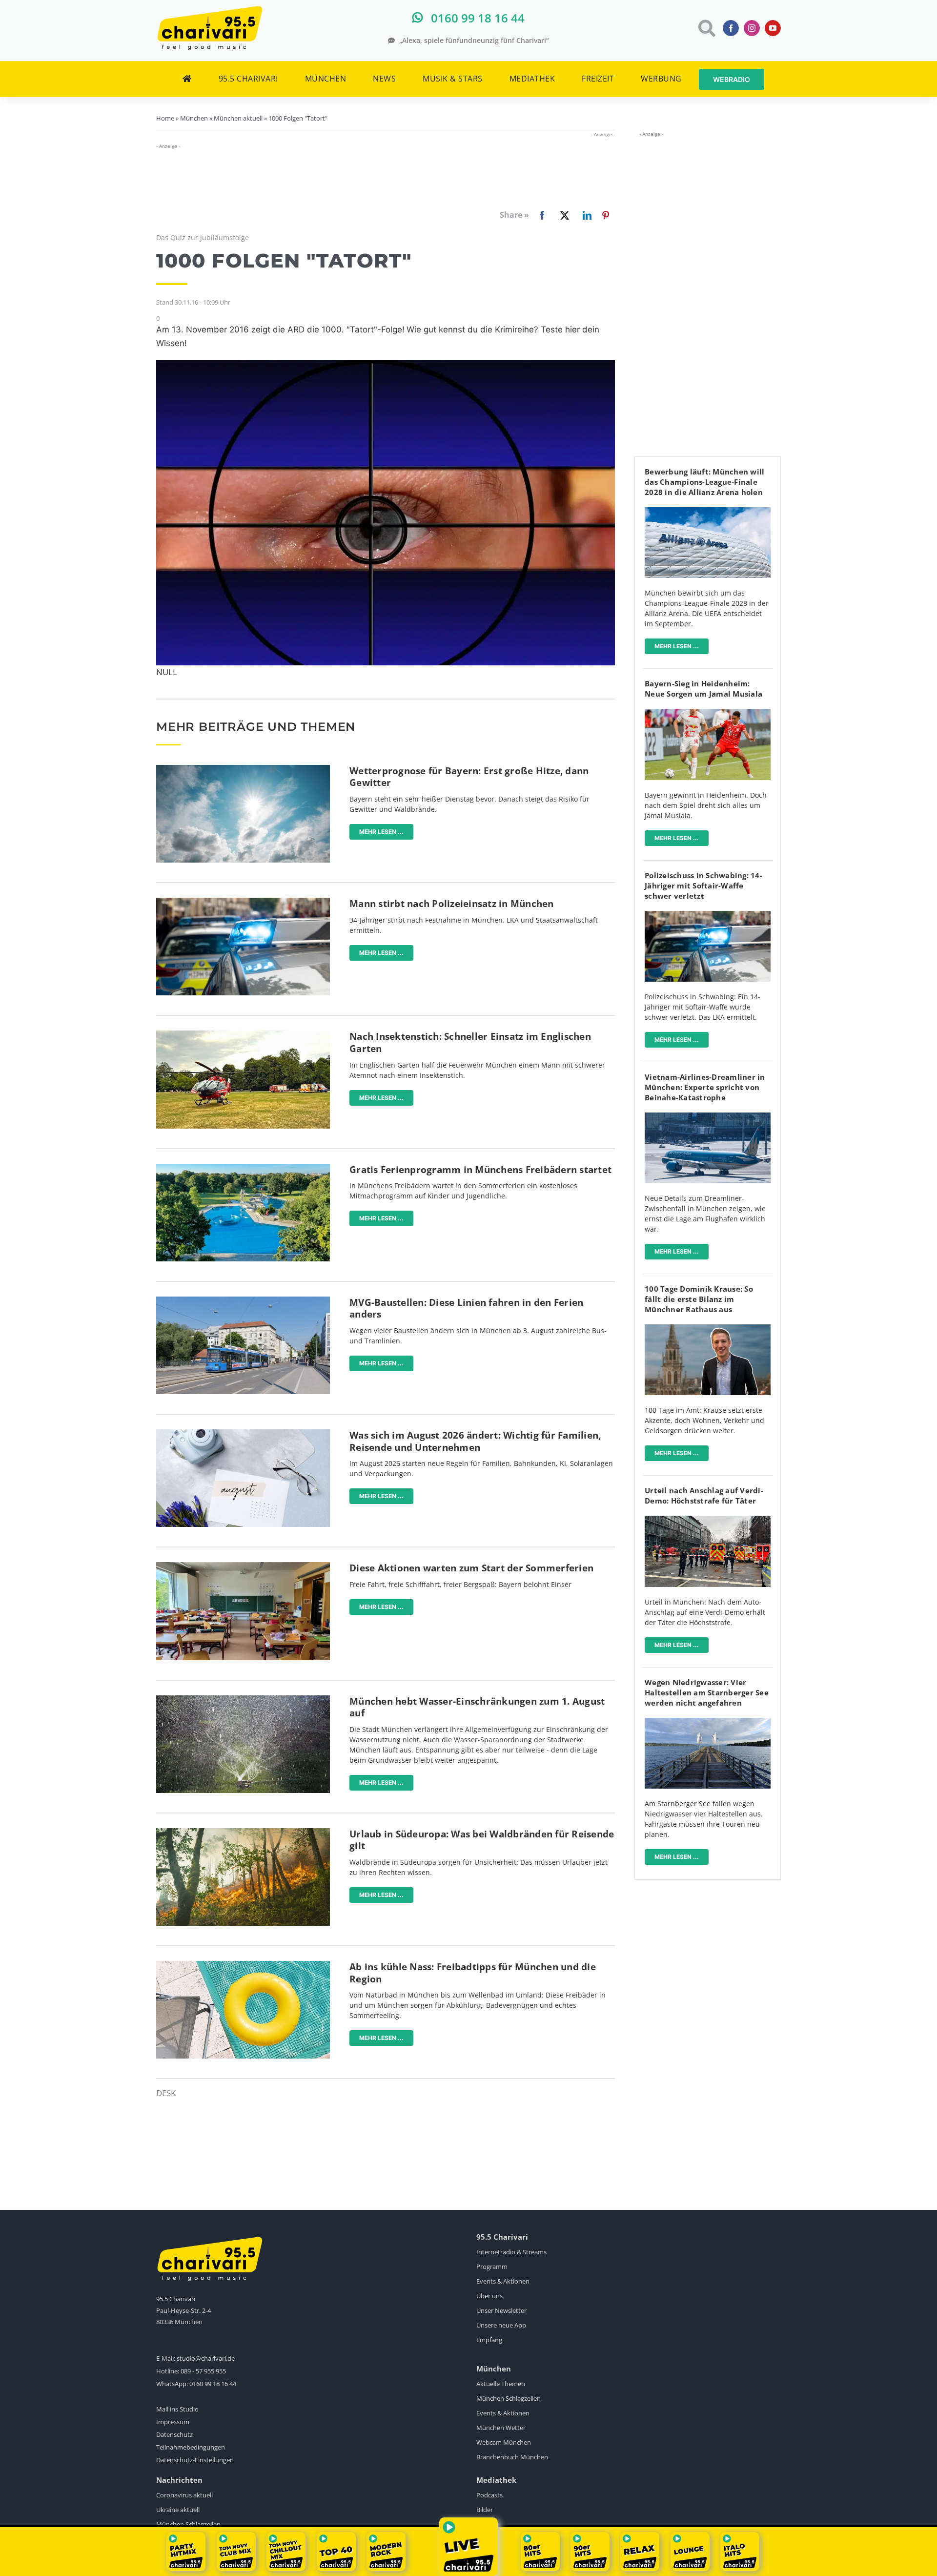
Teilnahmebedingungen (191, 2447)
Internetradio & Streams (511, 2252)
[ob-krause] (708, 1329)
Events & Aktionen (503, 2281)
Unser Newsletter (501, 2310)
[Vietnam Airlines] (708, 1117)
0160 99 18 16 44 (213, 2384)
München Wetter (501, 2428)
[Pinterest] (606, 215)
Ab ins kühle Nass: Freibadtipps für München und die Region (473, 1973)
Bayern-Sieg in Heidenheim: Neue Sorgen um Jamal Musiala (703, 689)
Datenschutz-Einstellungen (195, 2460)
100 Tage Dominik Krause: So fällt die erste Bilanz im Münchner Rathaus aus (699, 1299)
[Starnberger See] (708, 1722)
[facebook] (731, 28)
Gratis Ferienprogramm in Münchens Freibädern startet (480, 1170)
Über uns (489, 2296)
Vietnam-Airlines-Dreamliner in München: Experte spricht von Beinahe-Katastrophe (705, 1087)
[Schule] (243, 1566)
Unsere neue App (501, 2325)
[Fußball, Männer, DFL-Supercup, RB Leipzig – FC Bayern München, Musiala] (708, 713)
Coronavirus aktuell (184, 2495)
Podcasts (489, 2495)
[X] (563, 215)
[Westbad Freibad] (243, 1168)
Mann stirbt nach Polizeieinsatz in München (452, 904)
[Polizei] (243, 902)
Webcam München (504, 2442)
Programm (492, 2267)
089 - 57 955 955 (203, 2371)
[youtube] (773, 28)
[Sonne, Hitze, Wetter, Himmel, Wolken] (243, 769)
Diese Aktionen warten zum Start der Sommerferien (471, 1568)
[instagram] (752, 28)
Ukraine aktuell (178, 2510)
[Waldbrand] (243, 1832)
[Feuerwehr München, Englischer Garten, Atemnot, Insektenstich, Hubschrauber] (243, 1035)
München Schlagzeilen (509, 2398)
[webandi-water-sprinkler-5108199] (243, 1700)
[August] (243, 1433)
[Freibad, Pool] (243, 1965)
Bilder (485, 2510)
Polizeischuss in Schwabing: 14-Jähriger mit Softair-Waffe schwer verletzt (703, 886)
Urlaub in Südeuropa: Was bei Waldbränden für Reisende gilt (482, 1840)
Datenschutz (174, 2434)
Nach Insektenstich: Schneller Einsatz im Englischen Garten (470, 1042)
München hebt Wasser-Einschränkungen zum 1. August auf (477, 1707)
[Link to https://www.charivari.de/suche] (706, 28)
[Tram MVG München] (243, 1301)
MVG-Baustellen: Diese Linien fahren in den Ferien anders (466, 1309)
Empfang (489, 2340)
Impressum (173, 2422)
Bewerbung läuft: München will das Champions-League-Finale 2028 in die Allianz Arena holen (704, 482)
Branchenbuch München (512, 2457)
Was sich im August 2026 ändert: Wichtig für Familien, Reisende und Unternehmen (475, 1441)
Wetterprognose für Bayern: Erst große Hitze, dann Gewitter (469, 777)
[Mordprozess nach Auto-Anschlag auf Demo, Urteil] (708, 1520)
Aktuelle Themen (501, 2384)
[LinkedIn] (585, 215)
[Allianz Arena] (708, 511)
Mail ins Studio (177, 2409)
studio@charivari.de (206, 2358)
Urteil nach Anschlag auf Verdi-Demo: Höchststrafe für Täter (704, 1495)
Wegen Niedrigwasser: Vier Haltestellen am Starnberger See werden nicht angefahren (707, 1692)
